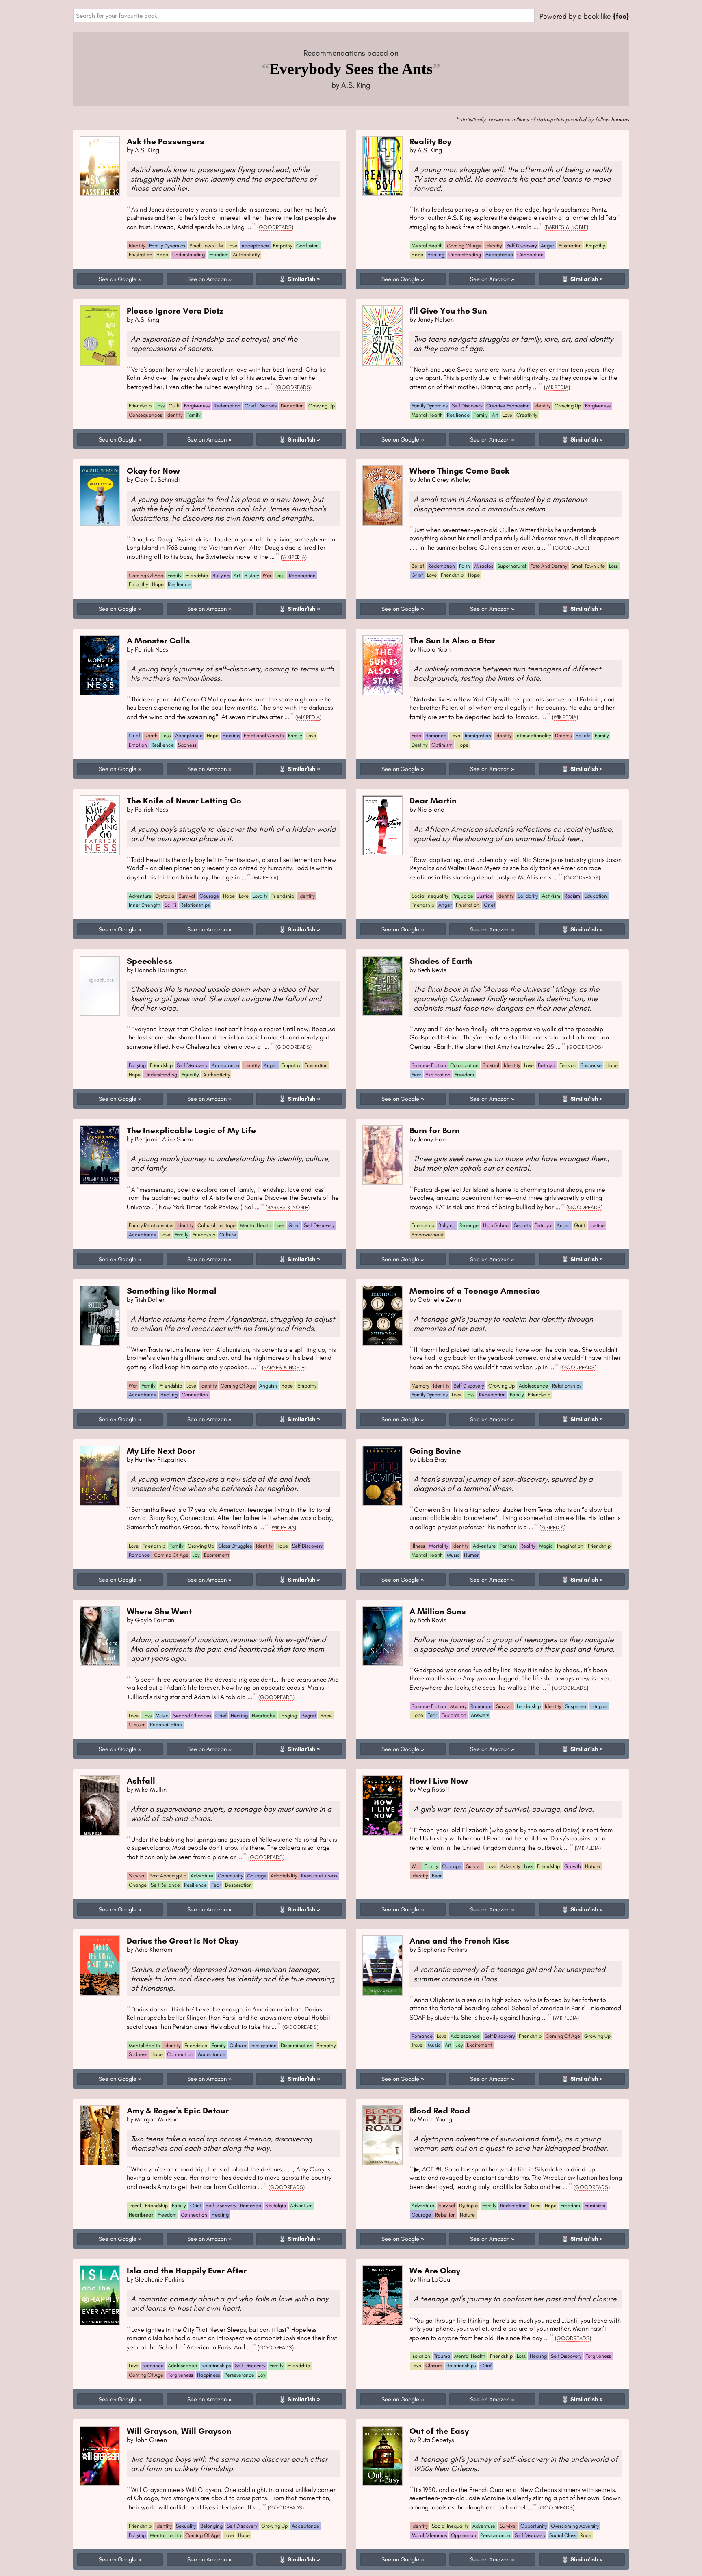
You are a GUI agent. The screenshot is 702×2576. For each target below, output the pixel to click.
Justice (485, 896)
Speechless (150, 961)
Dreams (563, 735)
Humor (471, 1555)
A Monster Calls (158, 640)
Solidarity (528, 896)
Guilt (174, 406)
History (251, 575)
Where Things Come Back (459, 471)
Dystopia (165, 896)
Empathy (283, 246)
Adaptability (284, 1876)
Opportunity (534, 2526)
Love (232, 246)
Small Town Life (206, 246)
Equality (190, 1075)
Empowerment (428, 1235)
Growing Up (322, 406)
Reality (528, 1546)
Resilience (458, 415)
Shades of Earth (441, 961)
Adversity (510, 1866)
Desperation (238, 1885)
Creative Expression (508, 406)
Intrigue (599, 1706)
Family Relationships (151, 1225)
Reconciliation (166, 1724)
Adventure (140, 896)
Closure (137, 1724)
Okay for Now (153, 471)
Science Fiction (429, 1065)
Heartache (264, 1716)
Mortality (439, 1546)
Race (586, 2535)
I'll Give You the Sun (448, 311)
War (267, 575)
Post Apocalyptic (168, 1876)
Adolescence (533, 1386)
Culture (228, 1235)
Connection (530, 254)
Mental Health (427, 246)
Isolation (421, 2356)
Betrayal (547, 1065)
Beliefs (583, 735)
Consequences (145, 415)
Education (596, 896)
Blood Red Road (440, 2110)
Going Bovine (435, 1451)
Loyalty (260, 896)
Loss (160, 406)
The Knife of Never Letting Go (184, 800)
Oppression (464, 2535)
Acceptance (255, 246)
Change (138, 1885)
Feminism (595, 2205)
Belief (418, 566)
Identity (137, 246)
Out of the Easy (439, 2431)
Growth (573, 1866)
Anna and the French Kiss (459, 1941)
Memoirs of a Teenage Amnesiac (475, 1291)
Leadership (529, 1706)
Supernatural (512, 566)
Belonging (211, 2526)
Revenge (469, 1225)
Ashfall (141, 1780)
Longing (288, 1716)
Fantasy (508, 1546)
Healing (436, 254)
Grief (250, 406)
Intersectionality (533, 735)
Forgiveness (197, 406)
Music (453, 1555)
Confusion (308, 246)
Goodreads (275, 227)
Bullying (221, 575)
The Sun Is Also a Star (452, 640)
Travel (418, 2045)
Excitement (217, 1555)
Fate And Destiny (549, 566)
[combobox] (304, 16)
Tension (568, 1065)
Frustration (141, 254)
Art (495, 415)
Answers (480, 1715)
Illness (418, 1546)
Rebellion (445, 2215)
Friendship (140, 406)
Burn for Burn (435, 1130)
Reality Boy (430, 141)
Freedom (219, 254)
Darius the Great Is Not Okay (183, 1941)
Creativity (527, 415)
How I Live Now (439, 1780)
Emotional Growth (264, 735)
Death (151, 735)
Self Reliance (165, 1885)
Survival (187, 896)
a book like (603, 16)
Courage (209, 896)
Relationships (195, 905)
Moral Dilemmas (429, 2535)
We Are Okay (435, 2270)
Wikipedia (557, 387)
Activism (551, 896)
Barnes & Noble (566, 227)
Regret (309, 1716)
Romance (436, 735)
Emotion (138, 745)
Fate (416, 735)
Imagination (570, 1546)
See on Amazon (207, 279)
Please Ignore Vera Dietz (175, 311)
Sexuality (186, 2526)
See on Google (118, 279)
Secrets (268, 406)
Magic (546, 1546)
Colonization (464, 1065)
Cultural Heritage (217, 1225)
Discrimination (297, 2045)
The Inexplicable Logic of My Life (191, 1130)
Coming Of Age (464, 246)
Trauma (442, 2356)
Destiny (419, 745)
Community (230, 1876)
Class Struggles (235, 1546)
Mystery (458, 1706)
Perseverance (239, 2375)
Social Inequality (430, 896)
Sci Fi (170, 905)
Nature (593, 1866)
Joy (196, 1555)
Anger (547, 246)
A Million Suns (438, 1611)
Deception (292, 406)
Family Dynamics (167, 246)
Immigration (478, 735)
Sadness (187, 745)
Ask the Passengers (166, 141)
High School (496, 1225)
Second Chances (192, 1716)
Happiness (208, 2375)
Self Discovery (521, 246)
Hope (162, 254)
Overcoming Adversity (575, 2526)
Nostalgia (276, 2205)
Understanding (188, 254)
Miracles (484, 566)
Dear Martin (433, 800)
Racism (572, 896)
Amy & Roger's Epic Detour (178, 2110)
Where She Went (159, 1611)
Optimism (442, 745)
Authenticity (246, 254)
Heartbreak (141, 2215)
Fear (416, 1075)
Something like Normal (172, 1291)
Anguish (268, 1386)
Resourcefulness (319, 1876)
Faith (465, 566)
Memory (420, 1386)
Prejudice (463, 896)
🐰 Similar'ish (297, 279)
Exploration (438, 1075)
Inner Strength (145, 905)
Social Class (563, 2535)
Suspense (591, 1065)
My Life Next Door (161, 1451)
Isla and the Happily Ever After (187, 2270)
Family (193, 415)
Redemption (227, 406)
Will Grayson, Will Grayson (179, 2431)
